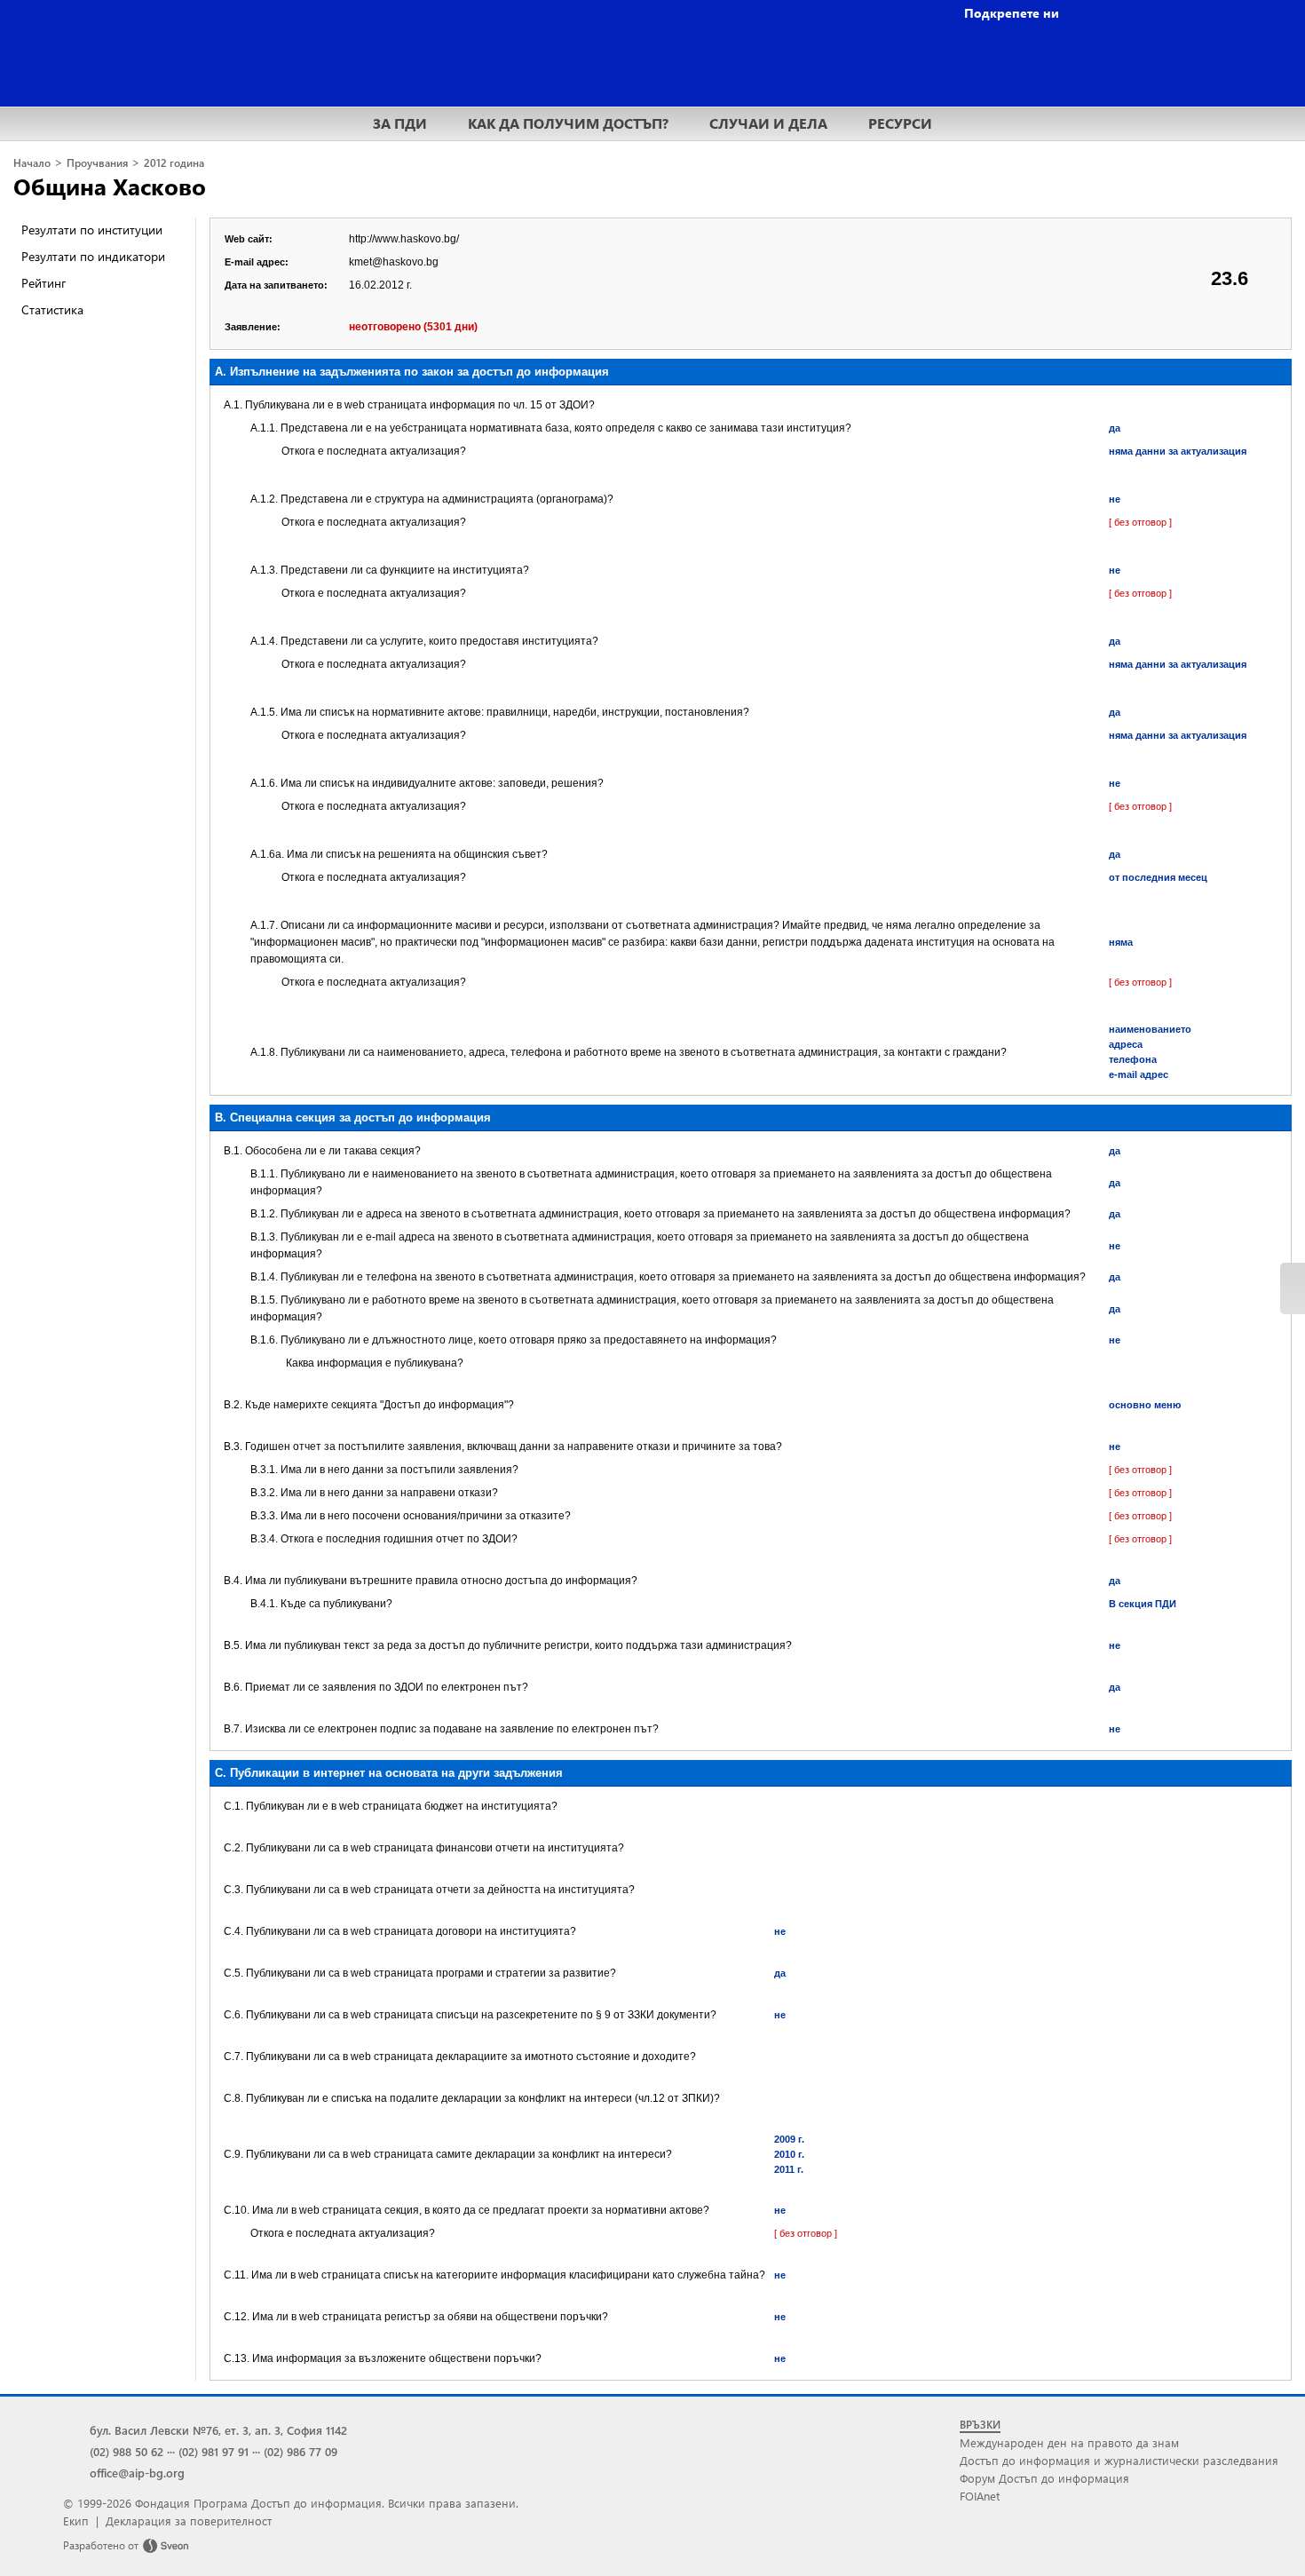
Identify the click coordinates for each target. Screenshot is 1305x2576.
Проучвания (97, 163)
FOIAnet (980, 2496)
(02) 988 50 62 (127, 2451)
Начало (32, 163)
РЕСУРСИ (900, 123)
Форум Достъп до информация (1044, 2478)
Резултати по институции (92, 230)
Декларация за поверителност (189, 2521)
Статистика (52, 309)
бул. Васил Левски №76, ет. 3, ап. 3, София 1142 (218, 2430)
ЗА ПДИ (400, 123)
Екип (76, 2521)
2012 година (174, 163)
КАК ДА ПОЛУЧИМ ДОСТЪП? (568, 123)
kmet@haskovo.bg (394, 262)
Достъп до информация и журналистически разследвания (1119, 2460)
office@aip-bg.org (137, 2473)
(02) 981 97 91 (214, 2451)
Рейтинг (43, 283)
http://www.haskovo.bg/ (404, 239)
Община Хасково (110, 186)
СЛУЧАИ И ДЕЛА (768, 123)
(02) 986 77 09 (301, 2451)
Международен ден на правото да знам (1069, 2442)
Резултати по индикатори (93, 256)
